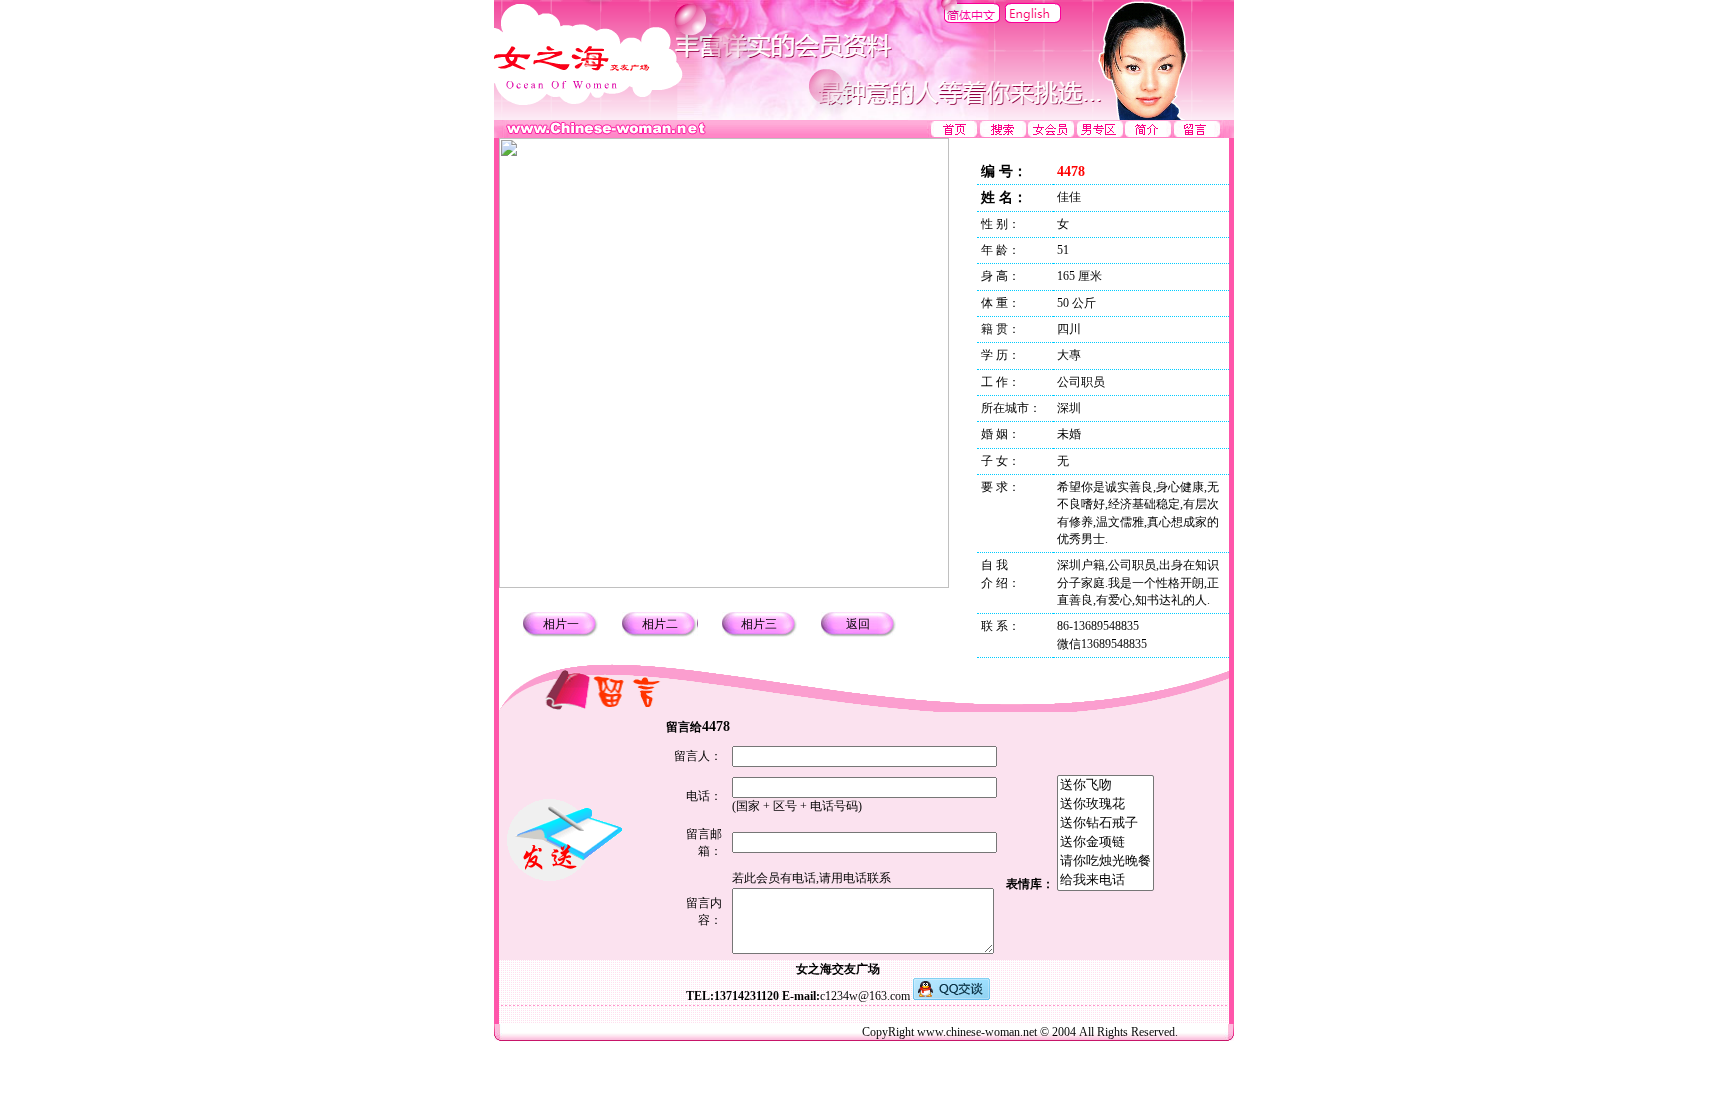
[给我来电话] (1105, 880)
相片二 (660, 624)
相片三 (759, 624)
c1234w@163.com (865, 996)
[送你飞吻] (1105, 785)
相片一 (561, 624)
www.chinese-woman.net (977, 1032)
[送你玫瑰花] (1105, 804)
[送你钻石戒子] (1105, 823)
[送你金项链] (1105, 842)
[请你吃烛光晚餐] (1105, 861)
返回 (858, 624)
